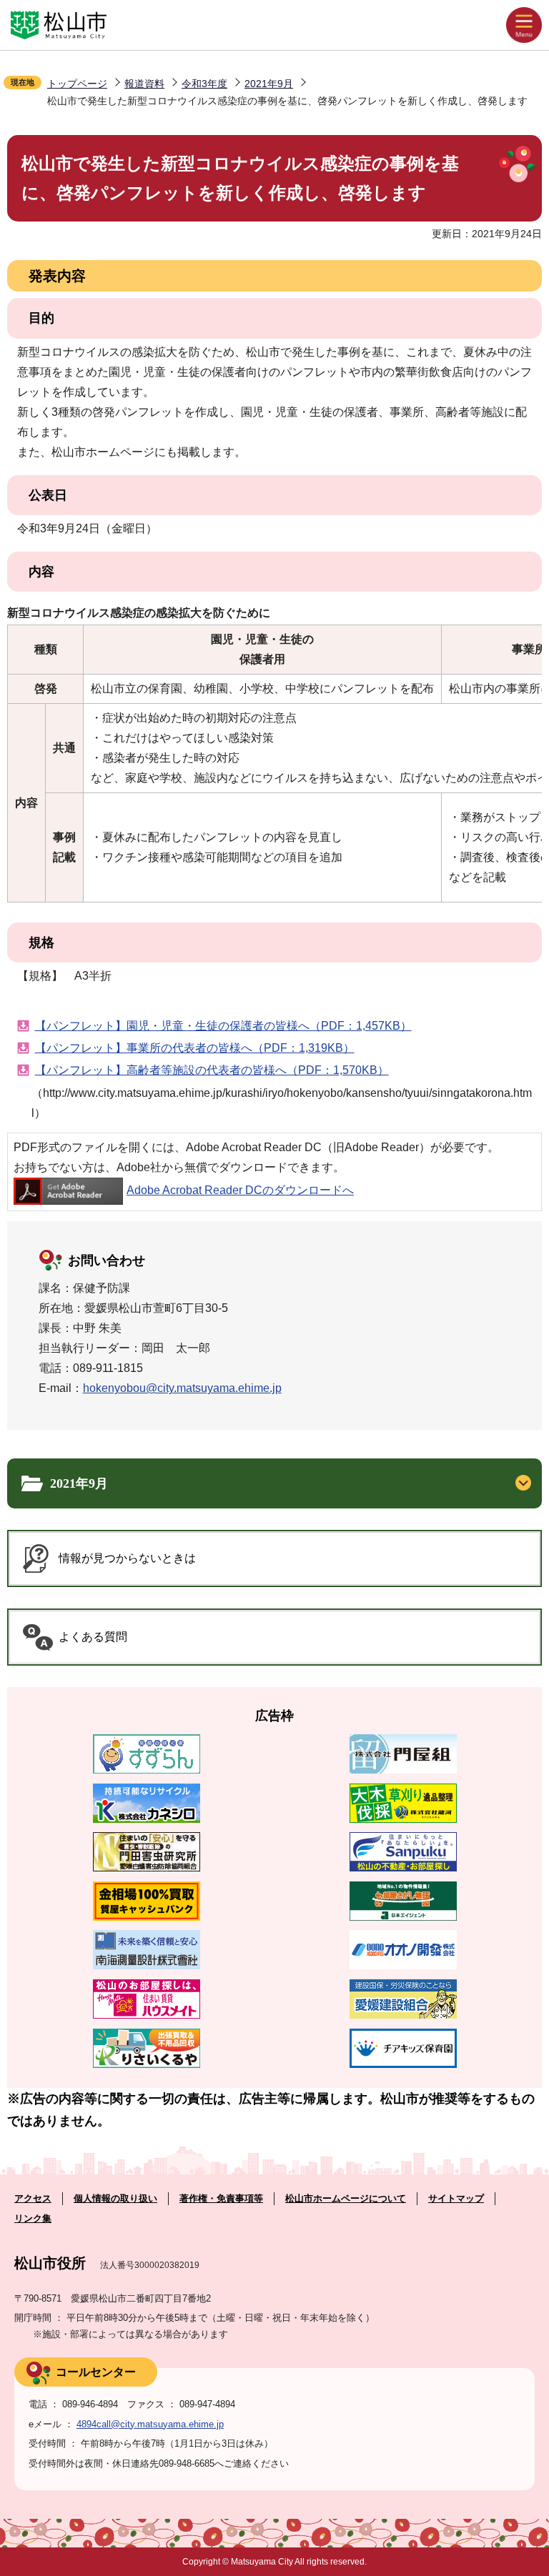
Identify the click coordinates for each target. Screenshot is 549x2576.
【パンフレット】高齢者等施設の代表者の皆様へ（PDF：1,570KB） (212, 1070)
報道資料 (144, 84)
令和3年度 (204, 84)
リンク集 (33, 2218)
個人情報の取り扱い (115, 2198)
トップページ (77, 84)
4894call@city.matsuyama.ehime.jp (150, 2424)
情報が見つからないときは (127, 1558)
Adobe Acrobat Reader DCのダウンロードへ (240, 1190)
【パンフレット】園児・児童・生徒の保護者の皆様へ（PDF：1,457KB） (223, 1026)
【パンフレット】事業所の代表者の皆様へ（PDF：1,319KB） (195, 1048)
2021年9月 (269, 84)
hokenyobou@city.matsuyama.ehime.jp (182, 1388)
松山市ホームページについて (346, 2198)
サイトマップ (456, 2198)
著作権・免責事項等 (221, 2198)
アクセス (33, 2198)
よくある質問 (93, 1637)
